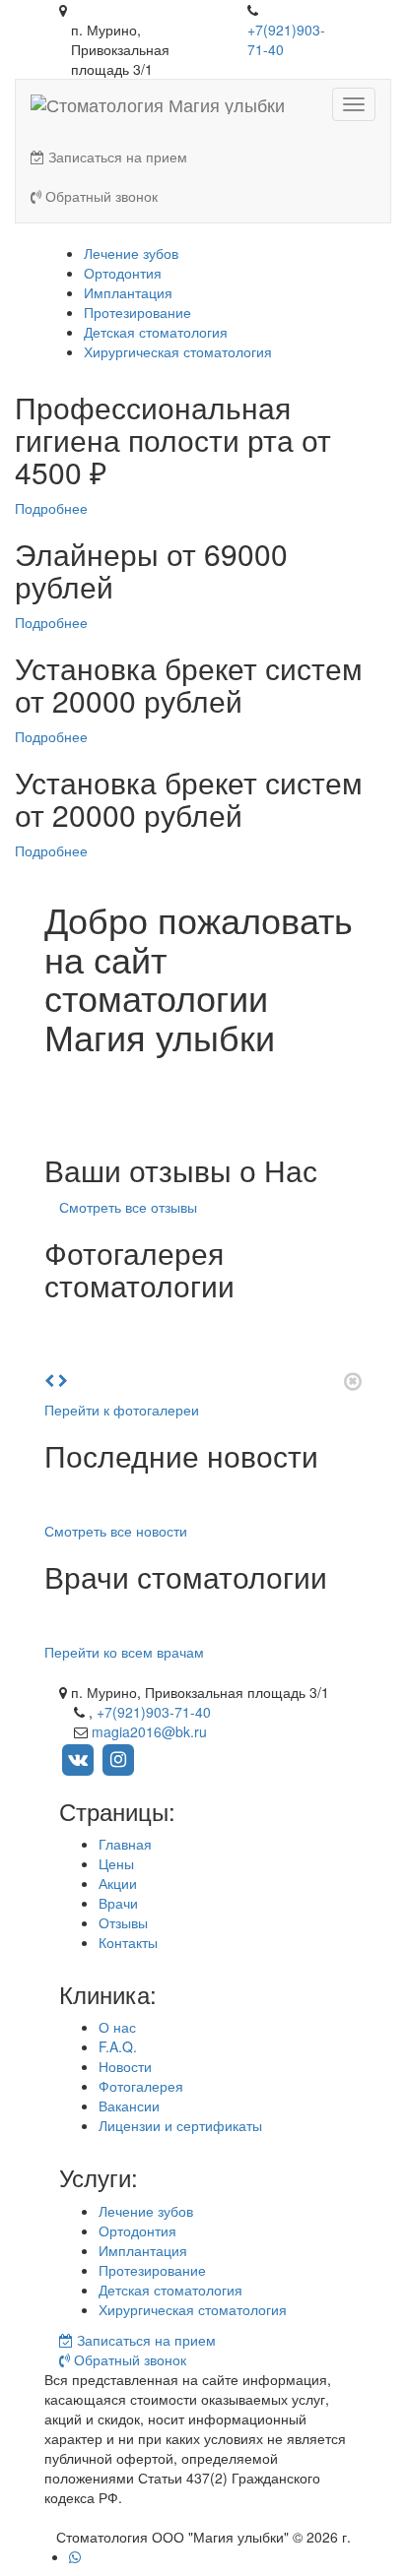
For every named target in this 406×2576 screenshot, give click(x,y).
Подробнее (51, 508)
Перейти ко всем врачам (124, 1652)
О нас (117, 2027)
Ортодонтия (123, 273)
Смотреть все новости (116, 1531)
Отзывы (123, 1922)
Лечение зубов (131, 253)
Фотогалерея (141, 2086)
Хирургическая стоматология (178, 351)
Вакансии (129, 2105)
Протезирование (137, 312)
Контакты (128, 1942)
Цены (116, 1863)
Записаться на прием (116, 157)
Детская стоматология (156, 332)
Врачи (118, 1903)
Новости (125, 2066)
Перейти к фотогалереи (122, 1410)
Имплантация (128, 292)
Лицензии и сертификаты (180, 2125)
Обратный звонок (100, 196)
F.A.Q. (118, 2046)
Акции (118, 1883)
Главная (125, 1844)
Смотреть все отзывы (128, 1207)
